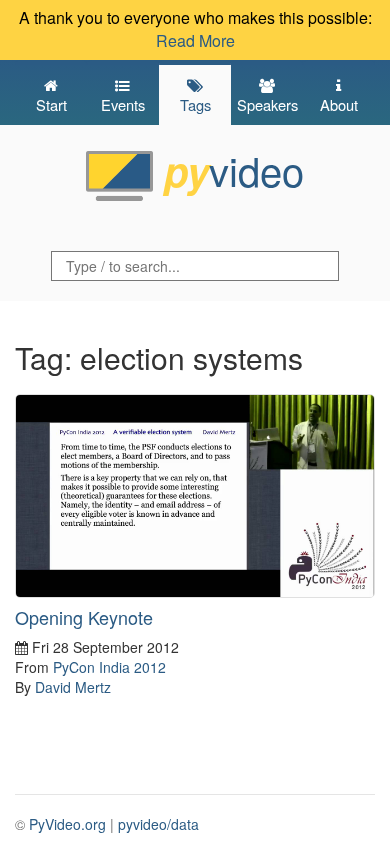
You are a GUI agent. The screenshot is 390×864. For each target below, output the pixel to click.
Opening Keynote (84, 617)
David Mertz (73, 687)
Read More (195, 40)
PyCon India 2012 (109, 667)
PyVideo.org (67, 824)
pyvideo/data (158, 824)
